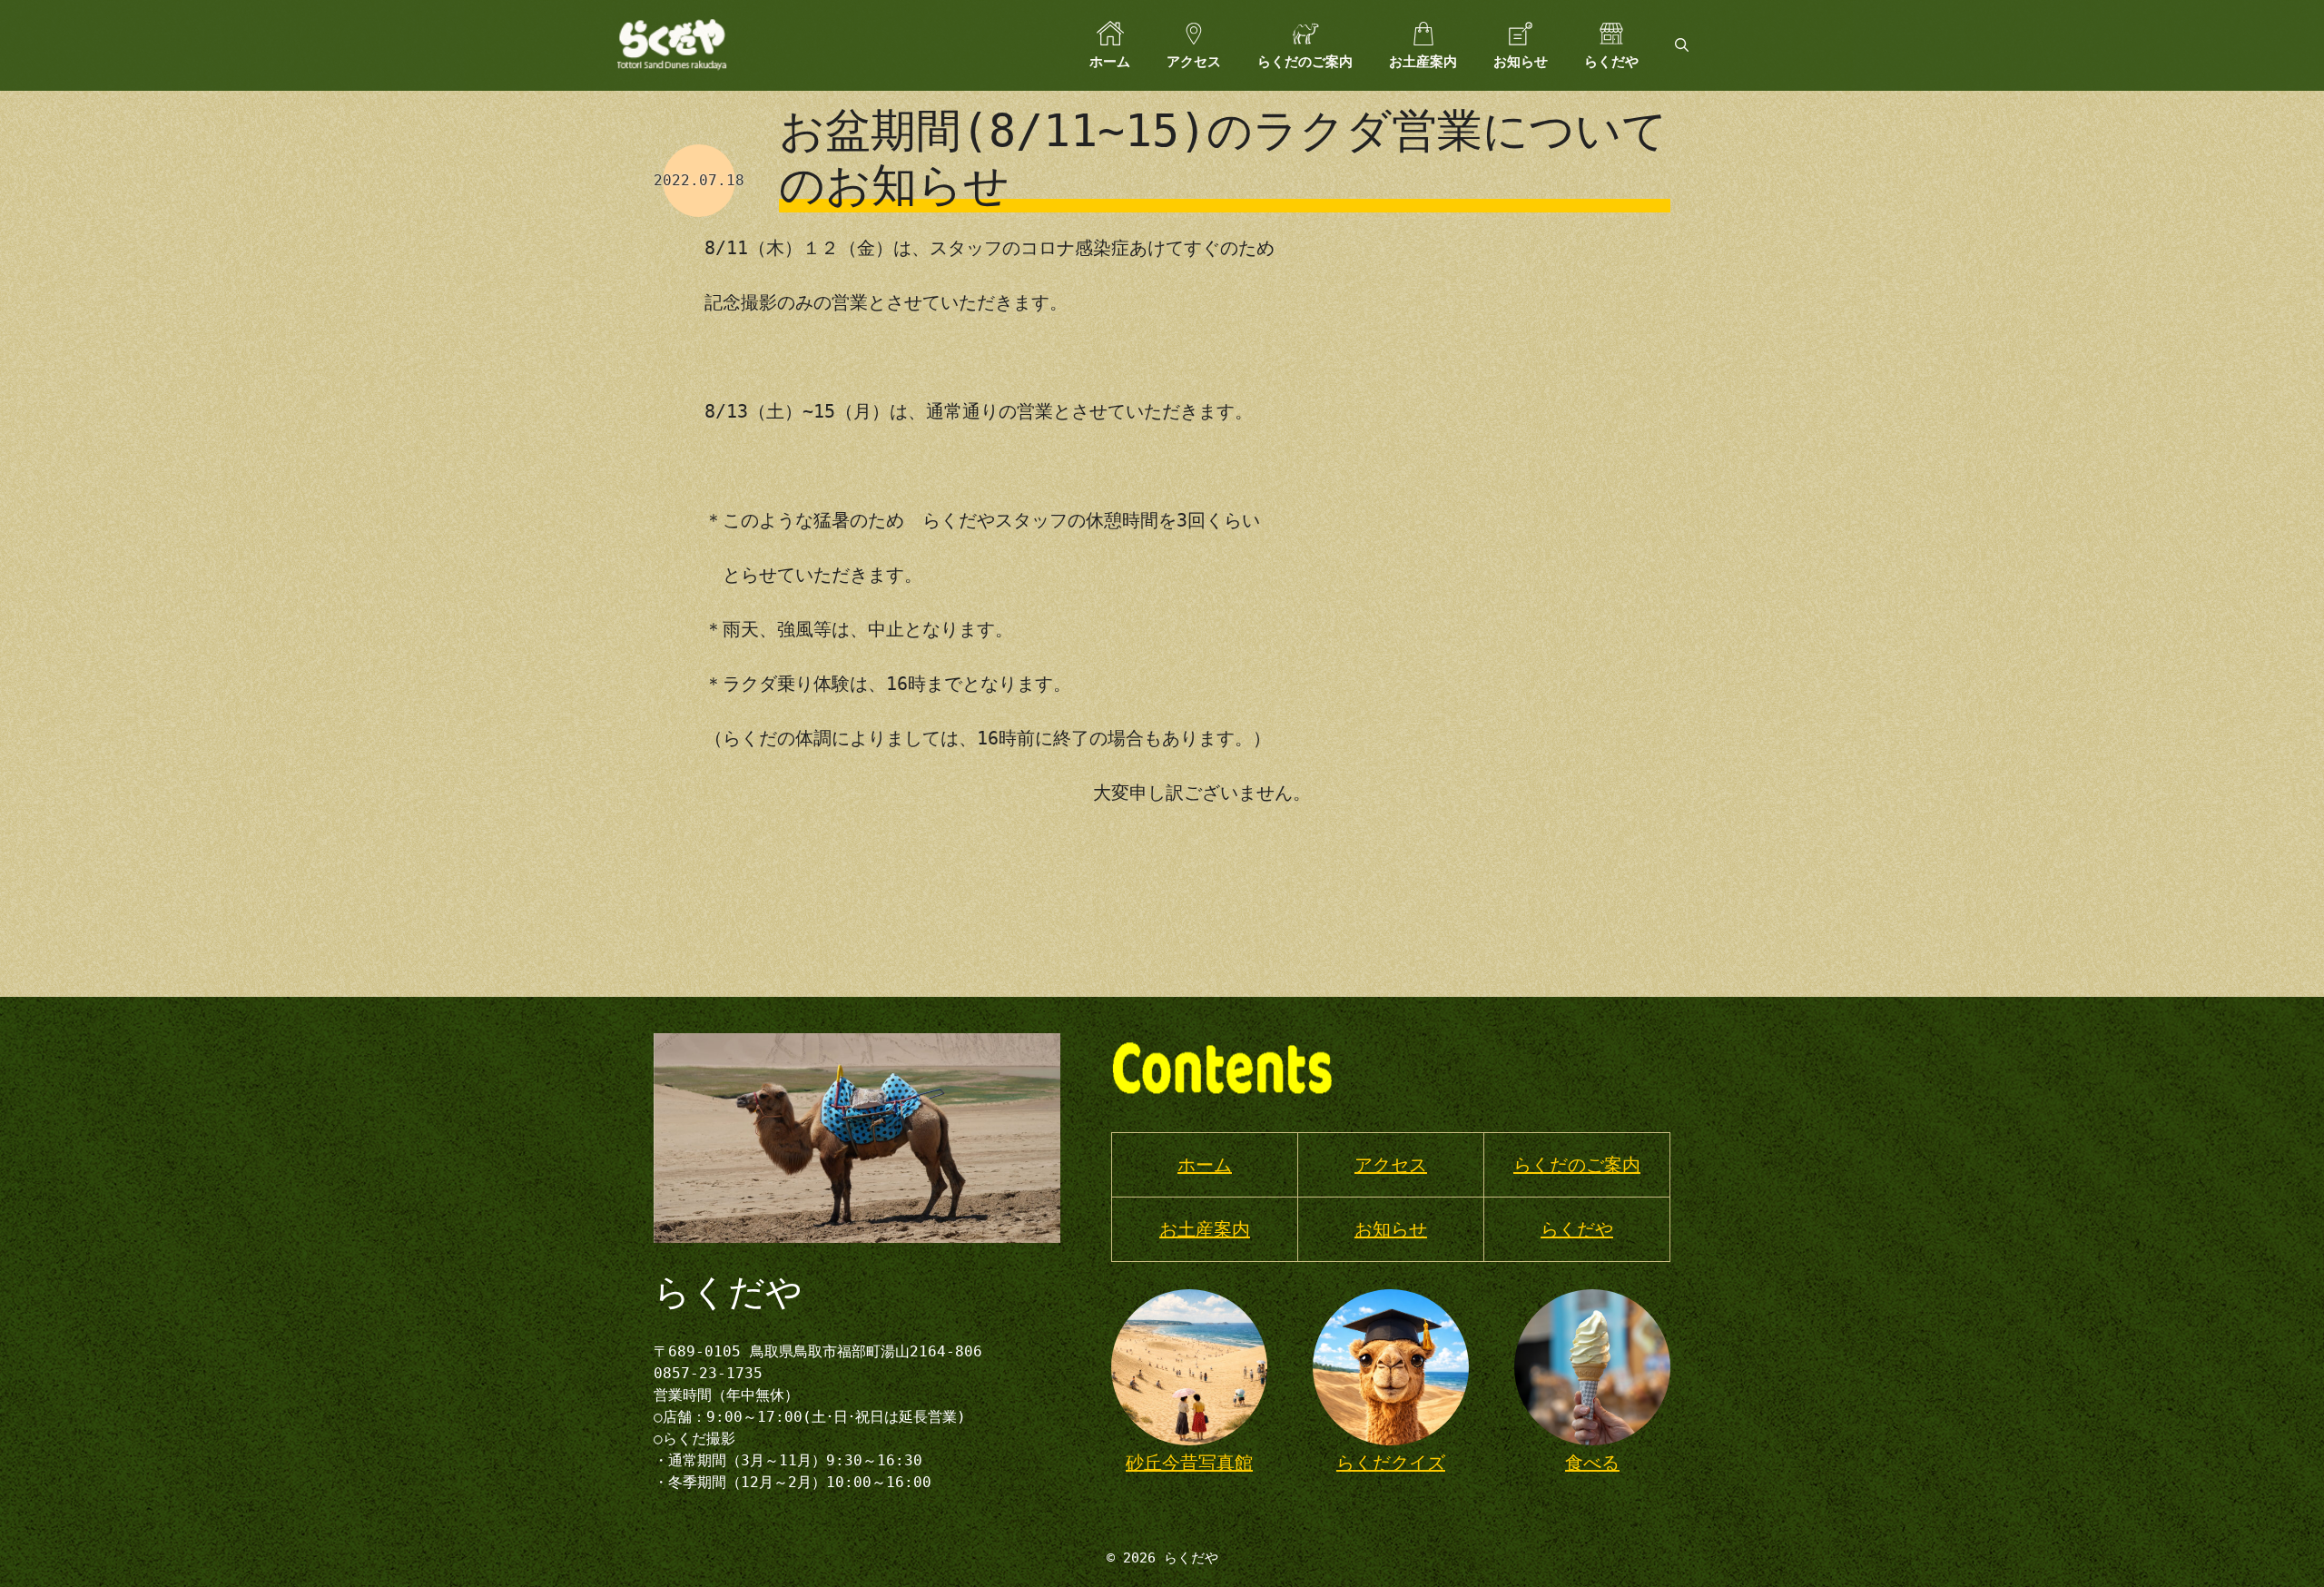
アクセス (1194, 62)
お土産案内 (1423, 62)
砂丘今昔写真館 (1189, 1463)
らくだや (1611, 62)
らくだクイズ (1391, 1463)
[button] (1682, 45)
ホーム (1110, 62)
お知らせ (1521, 62)
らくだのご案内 (1305, 62)
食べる (1592, 1463)
